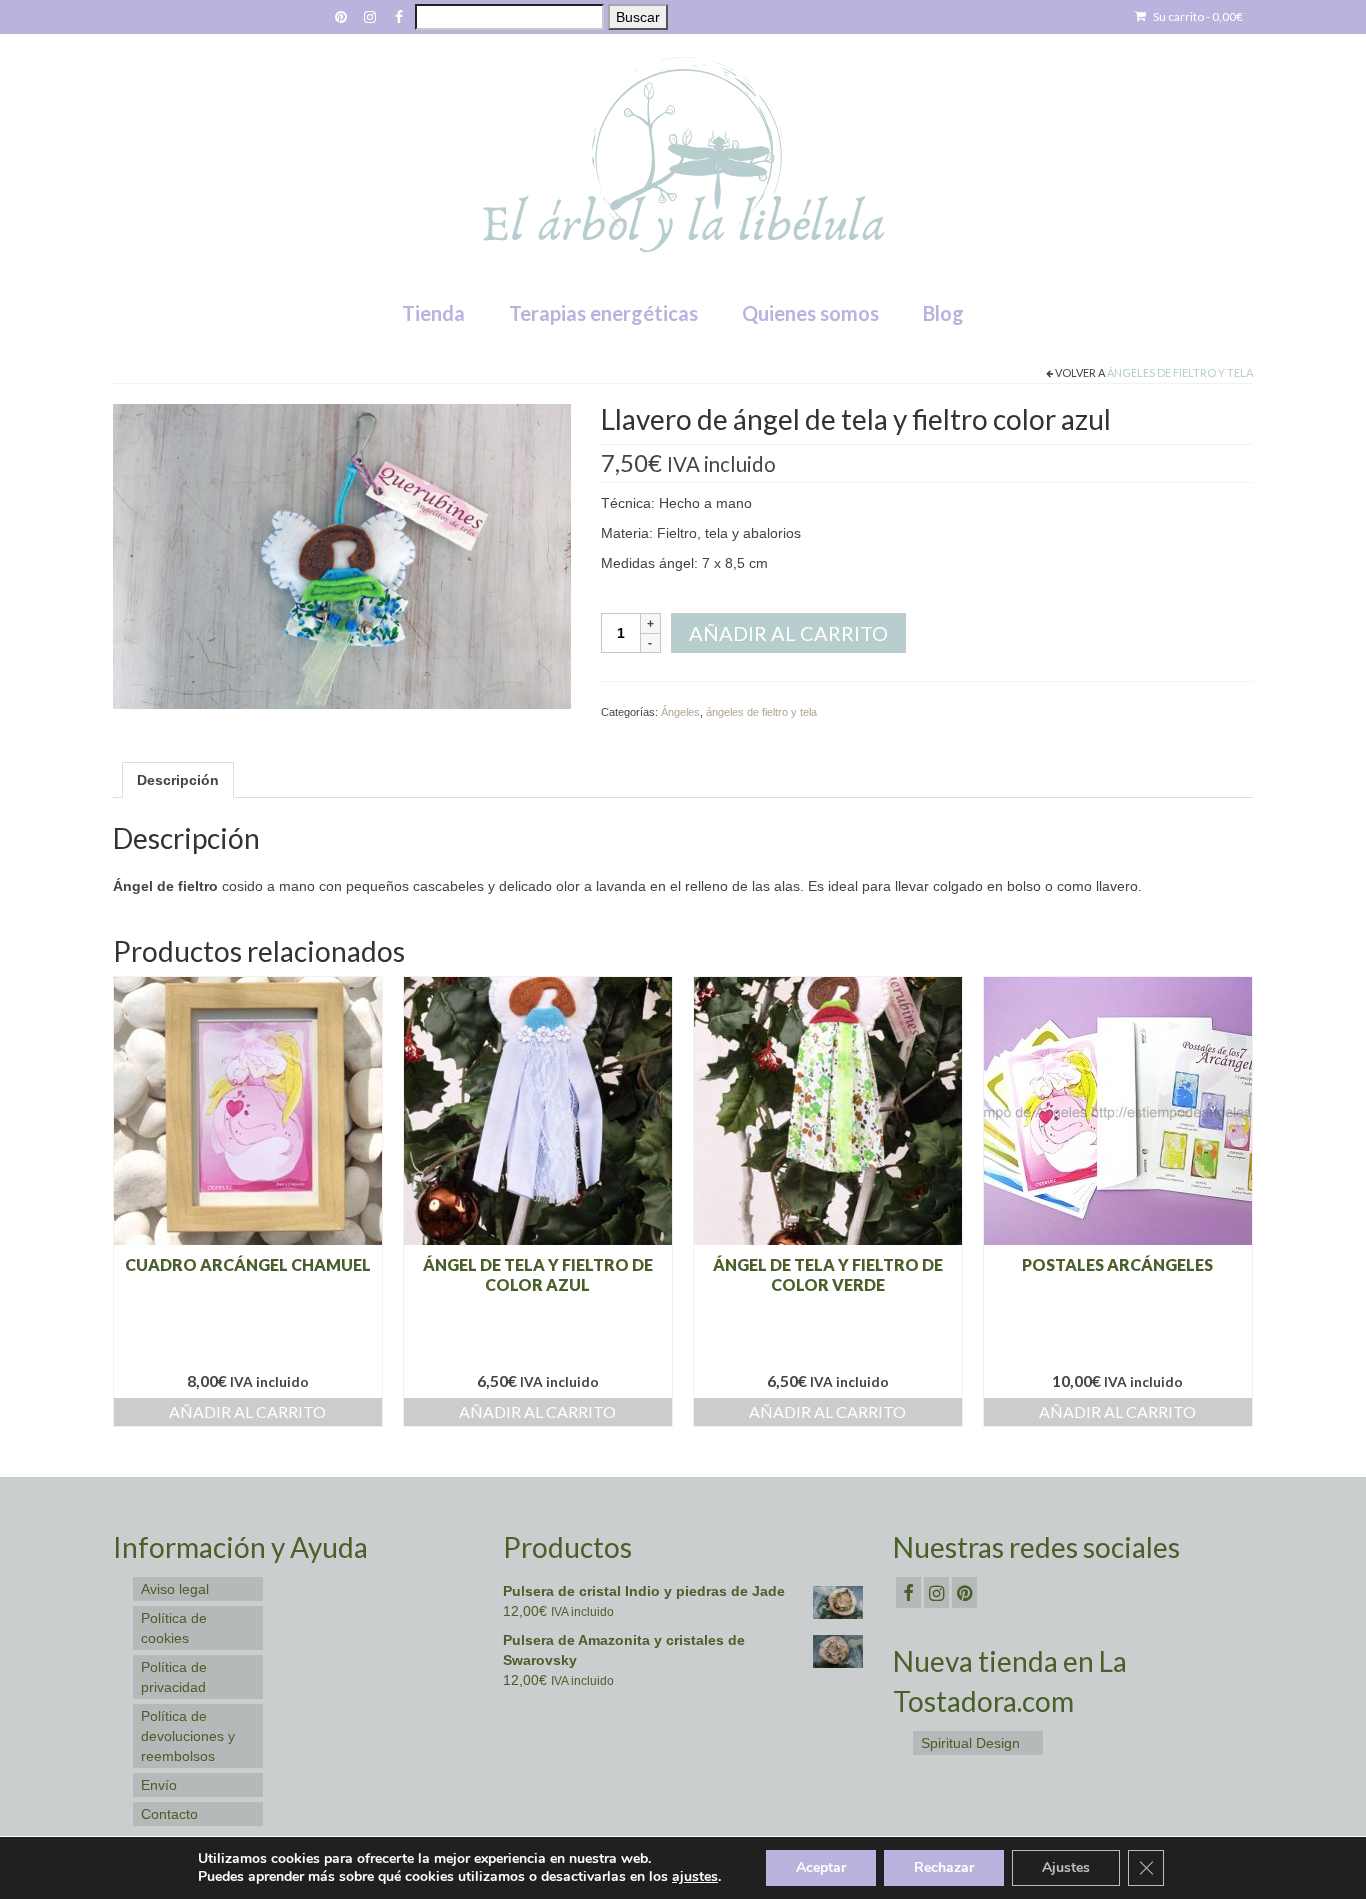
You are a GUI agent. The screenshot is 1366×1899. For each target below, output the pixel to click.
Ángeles (680, 712)
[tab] (178, 780)
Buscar (638, 17)
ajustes (695, 1877)
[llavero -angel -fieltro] (342, 555)
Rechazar (944, 1867)
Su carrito (1197, 16)
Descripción (178, 780)
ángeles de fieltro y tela (1180, 372)
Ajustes (1066, 1867)
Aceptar (821, 1867)
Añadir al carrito (788, 633)
